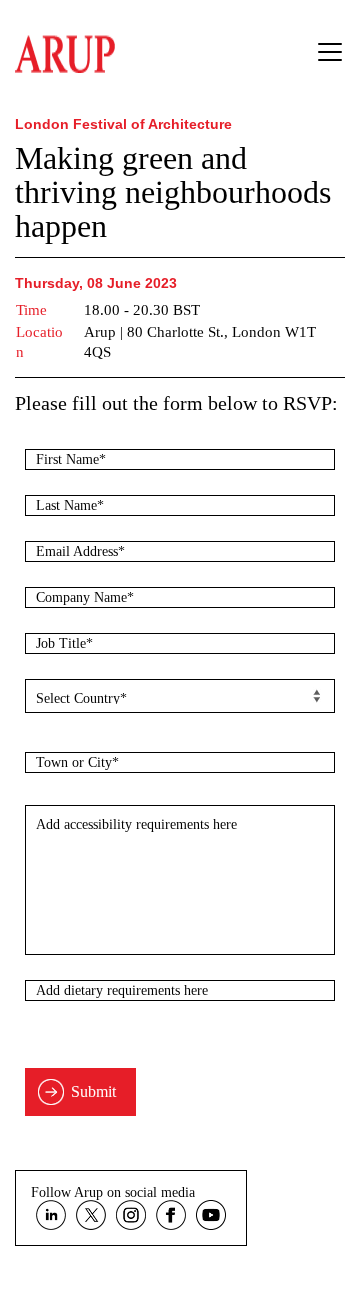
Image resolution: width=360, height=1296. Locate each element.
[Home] (65, 49)
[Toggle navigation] (330, 52)
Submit (93, 1091)
